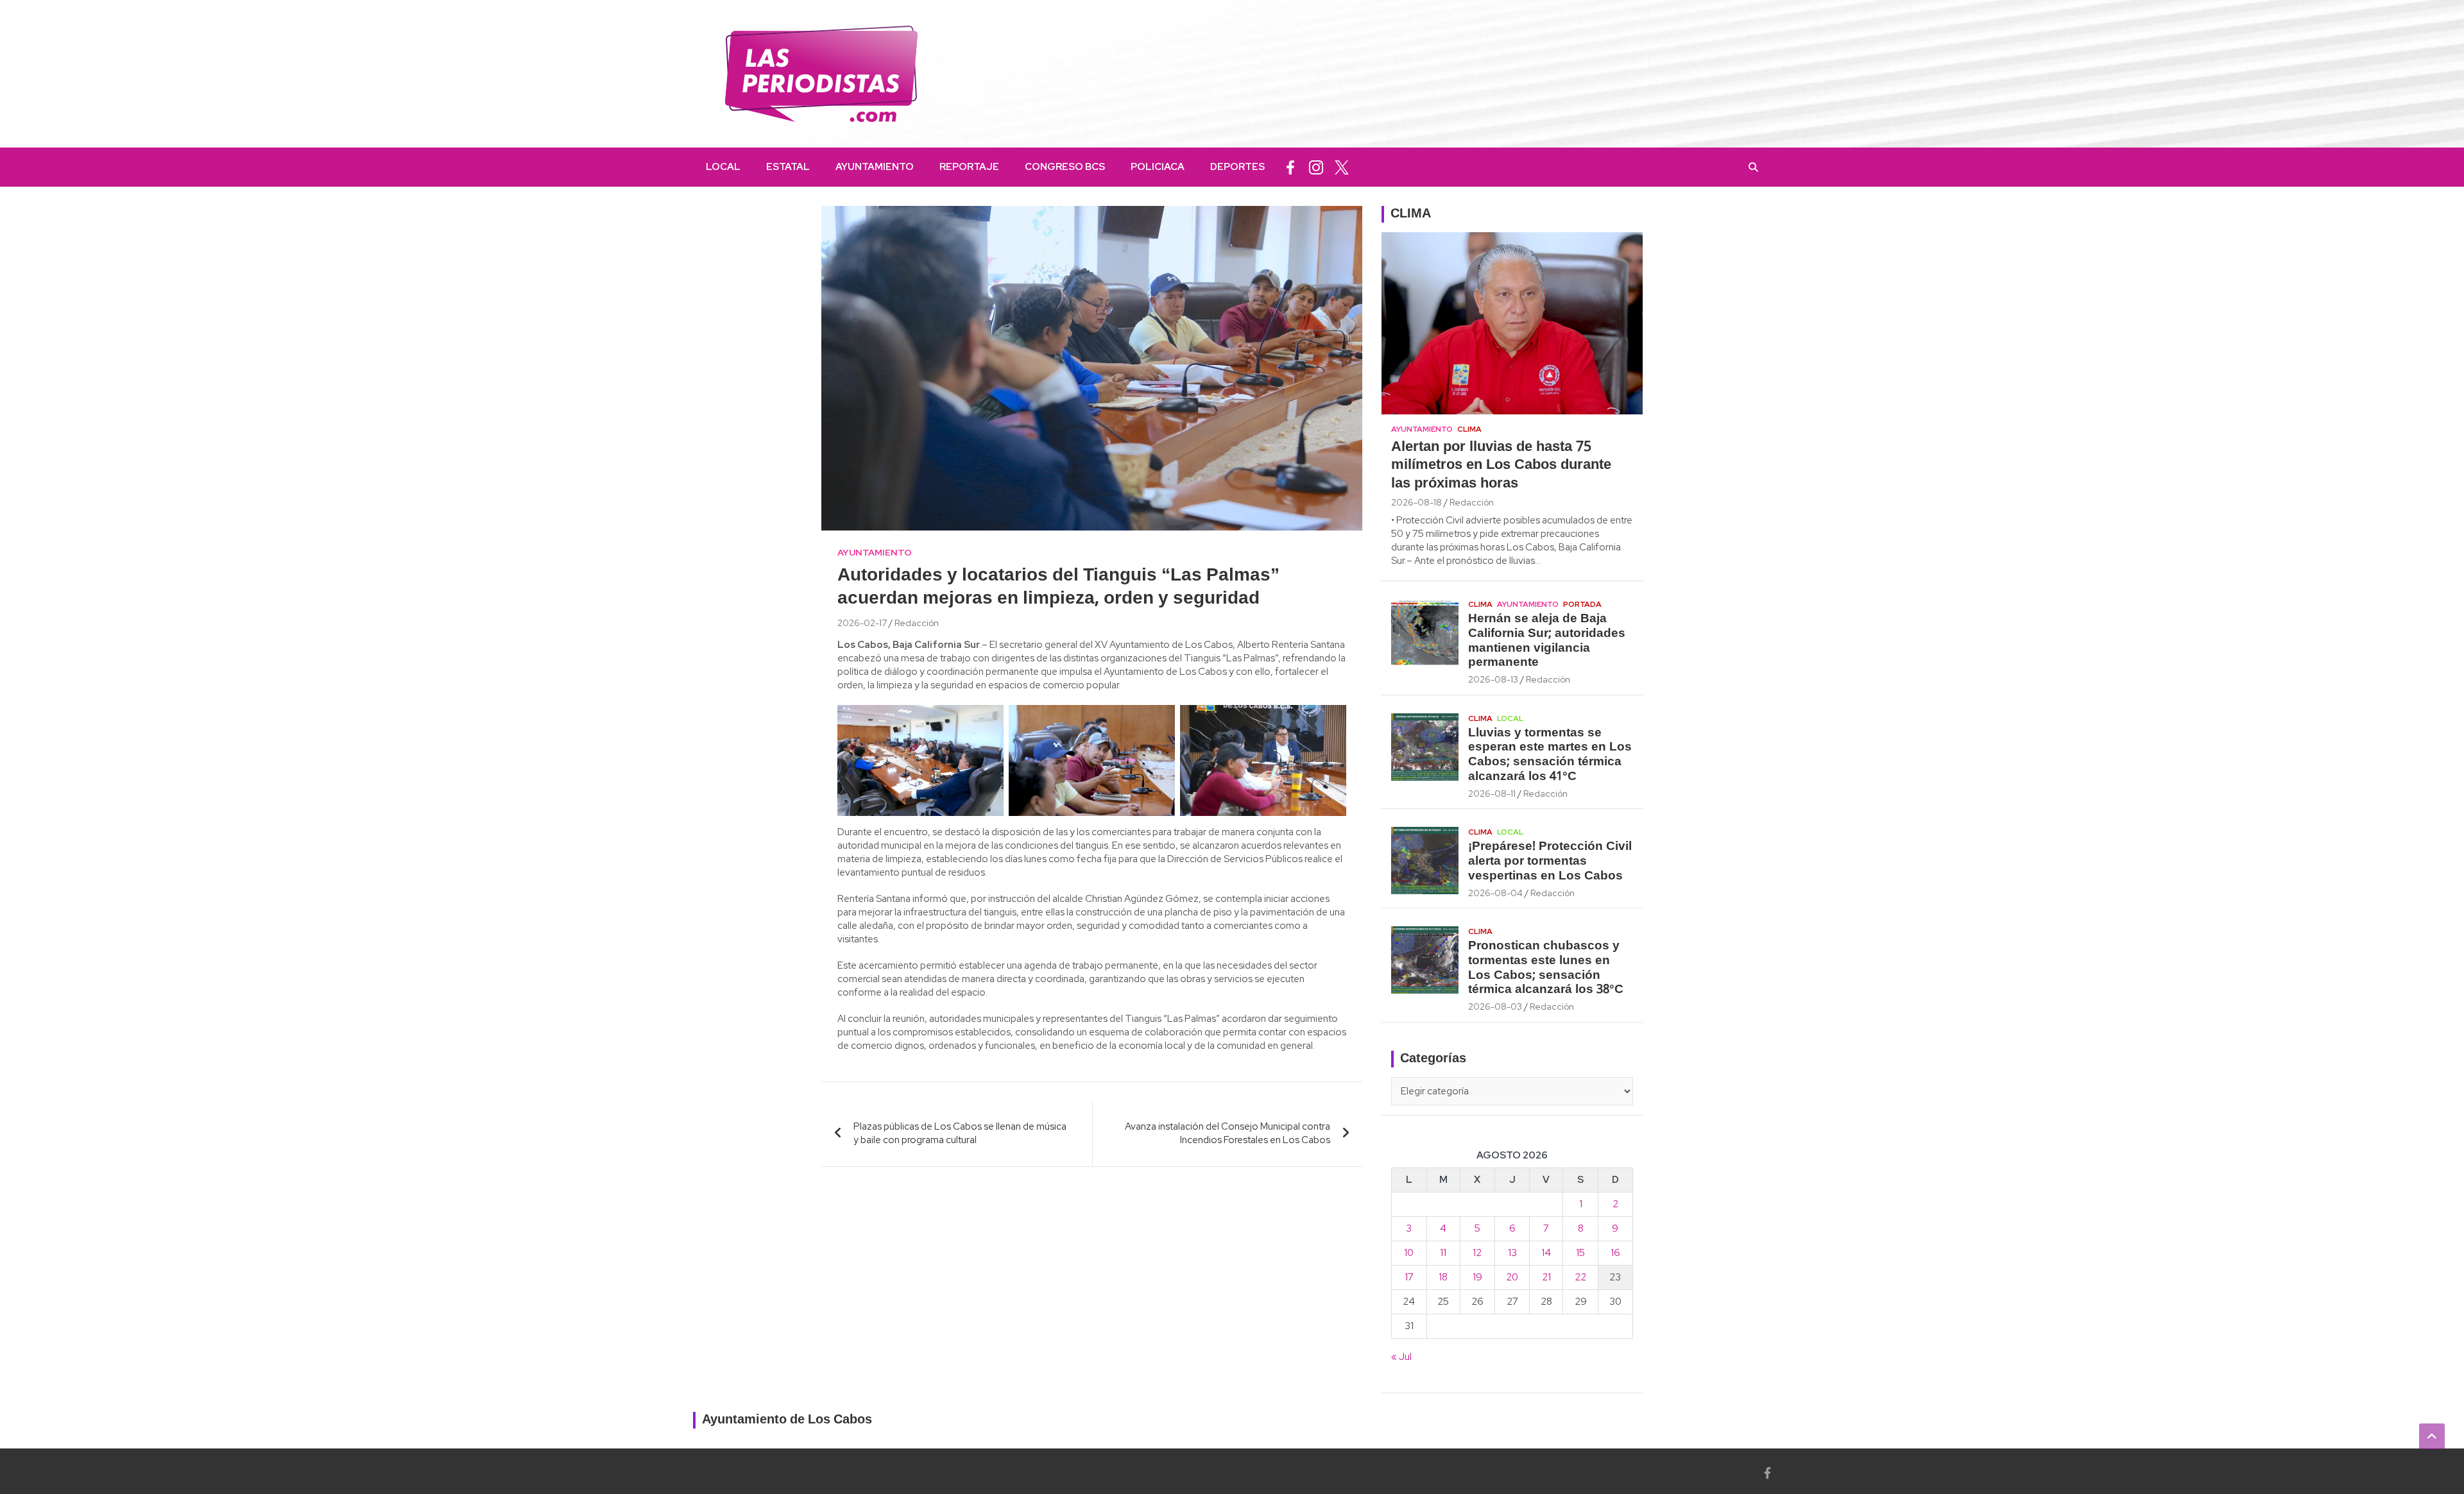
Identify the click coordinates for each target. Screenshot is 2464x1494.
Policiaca (1158, 167)
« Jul (1401, 1357)
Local (723, 167)
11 (1443, 1253)
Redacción (917, 623)
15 (1580, 1253)
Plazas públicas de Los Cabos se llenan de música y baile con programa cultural (960, 1133)
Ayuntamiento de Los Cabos (787, 1420)
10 (1409, 1253)
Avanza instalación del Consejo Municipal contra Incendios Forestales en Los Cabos (1228, 1133)
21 (1546, 1277)
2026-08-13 (1493, 679)
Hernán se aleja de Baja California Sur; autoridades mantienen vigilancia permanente (1547, 641)
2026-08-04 (1495, 893)
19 (1477, 1277)
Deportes (1237, 167)
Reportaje (969, 167)
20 (1512, 1277)
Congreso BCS (1065, 167)
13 (1512, 1253)
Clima (1469, 429)
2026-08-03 (1495, 1006)
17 (1409, 1277)
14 (1546, 1253)
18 (1443, 1277)
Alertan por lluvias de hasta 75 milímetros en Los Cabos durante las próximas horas (1501, 465)
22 (1580, 1277)
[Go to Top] (2432, 1436)
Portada (1582, 604)
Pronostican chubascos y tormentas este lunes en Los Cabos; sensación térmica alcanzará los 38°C (1546, 968)
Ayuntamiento (875, 167)
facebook (1290, 167)
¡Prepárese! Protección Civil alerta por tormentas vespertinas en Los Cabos (1550, 862)
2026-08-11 (1492, 794)
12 (1477, 1253)
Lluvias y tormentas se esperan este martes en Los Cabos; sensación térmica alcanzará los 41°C (1550, 755)
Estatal (788, 167)
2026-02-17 (862, 623)
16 (1615, 1253)
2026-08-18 (1416, 502)
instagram (1316, 167)
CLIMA (1411, 214)
